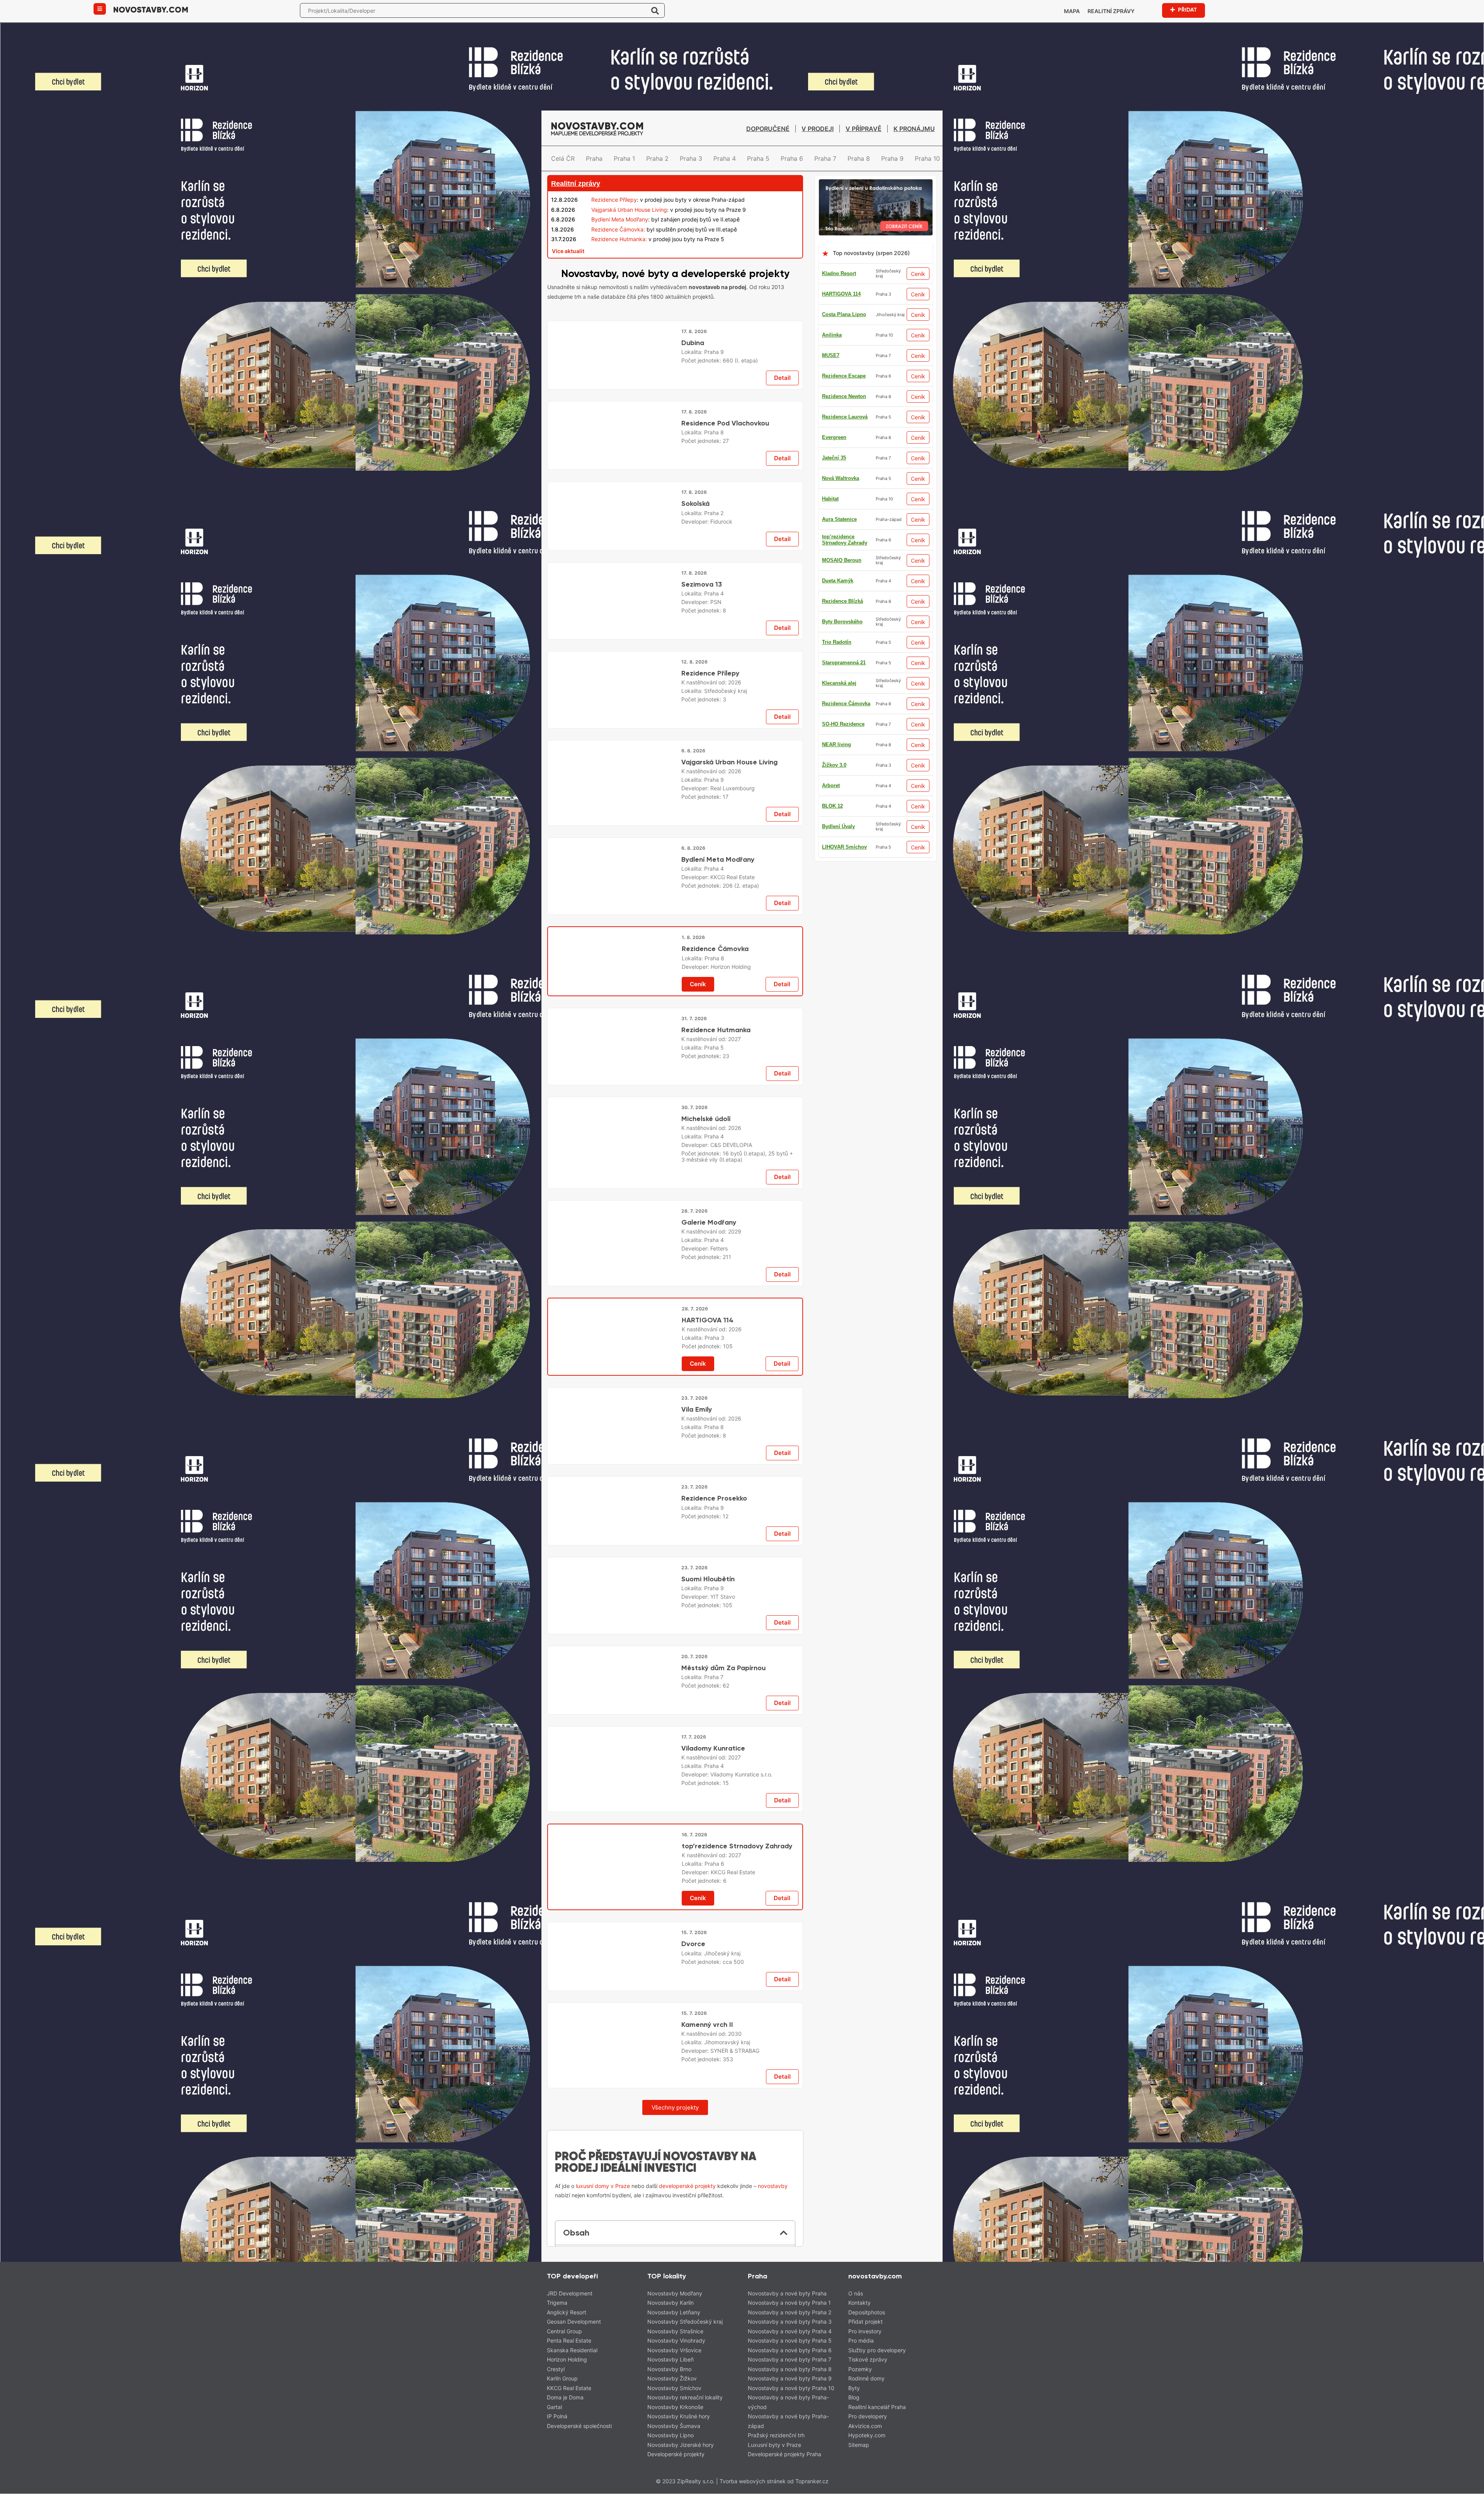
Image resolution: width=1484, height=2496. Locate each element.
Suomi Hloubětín (708, 2250)
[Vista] (675, 720)
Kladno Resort (839, 273)
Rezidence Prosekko (714, 2152)
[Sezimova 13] (614, 864)
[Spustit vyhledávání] (655, 10)
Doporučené (768, 129)
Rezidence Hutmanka (716, 1442)
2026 (735, 950)
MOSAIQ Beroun (842, 499)
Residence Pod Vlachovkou (725, 540)
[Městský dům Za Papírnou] (614, 2371)
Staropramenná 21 (844, 847)
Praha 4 (725, 158)
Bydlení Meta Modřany (620, 219)
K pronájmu (914, 129)
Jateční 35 (834, 622)
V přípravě (864, 129)
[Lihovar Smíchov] (675, 1121)
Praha (594, 158)
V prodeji (818, 129)
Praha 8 (859, 158)
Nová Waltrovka (841, 478)
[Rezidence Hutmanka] (614, 1464)
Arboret (831, 396)
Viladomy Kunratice (713, 2448)
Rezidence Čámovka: (618, 229)
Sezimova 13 (702, 842)
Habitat (830, 376)
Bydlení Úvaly (838, 540)
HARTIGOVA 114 (841, 294)
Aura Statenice (839, 458)
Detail (782, 494)
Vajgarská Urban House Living (629, 210)
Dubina (693, 441)
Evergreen (834, 744)
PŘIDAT (1187, 10)
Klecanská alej (839, 437)
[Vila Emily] (614, 1969)
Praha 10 (927, 158)
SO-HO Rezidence (843, 806)
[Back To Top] (1464, 2487)
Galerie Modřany (709, 1749)
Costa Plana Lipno (844, 314)
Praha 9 (892, 158)
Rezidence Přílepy (614, 200)
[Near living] (675, 1523)
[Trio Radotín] (876, 184)
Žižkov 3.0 (834, 683)
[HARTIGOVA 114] (615, 1870)
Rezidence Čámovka (846, 704)
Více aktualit (568, 251)
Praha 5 (758, 158)
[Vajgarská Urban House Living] (614, 1062)
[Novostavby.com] (151, 9)
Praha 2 (657, 158)
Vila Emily (697, 1948)
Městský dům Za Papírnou (723, 2349)
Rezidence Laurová (845, 765)
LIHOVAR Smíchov (844, 355)
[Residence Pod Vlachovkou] (614, 561)
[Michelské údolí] (614, 1670)
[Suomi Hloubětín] (614, 2272)
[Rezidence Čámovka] (615, 1364)
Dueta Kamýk (838, 785)
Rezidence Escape (844, 642)
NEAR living (836, 724)
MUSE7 (831, 560)
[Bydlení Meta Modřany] (614, 1266)
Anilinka (832, 335)
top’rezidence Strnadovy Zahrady (845, 417)
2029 (735, 1758)
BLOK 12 (832, 519)
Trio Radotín (837, 601)
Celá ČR (563, 158)
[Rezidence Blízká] (675, 2029)
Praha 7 (825, 158)
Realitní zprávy (1111, 11)
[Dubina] (614, 463)
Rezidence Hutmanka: (619, 239)
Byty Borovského (842, 581)
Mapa (1072, 11)
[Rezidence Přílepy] (614, 963)
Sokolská (695, 638)
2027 (734, 1451)
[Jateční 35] (675, 318)
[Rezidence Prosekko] (614, 2173)
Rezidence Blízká (842, 663)
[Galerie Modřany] (614, 1771)
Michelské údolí (706, 1646)
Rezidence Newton (844, 826)
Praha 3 (691, 158)
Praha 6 (792, 158)
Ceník (918, 274)
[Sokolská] (614, 660)
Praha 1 (624, 158)
